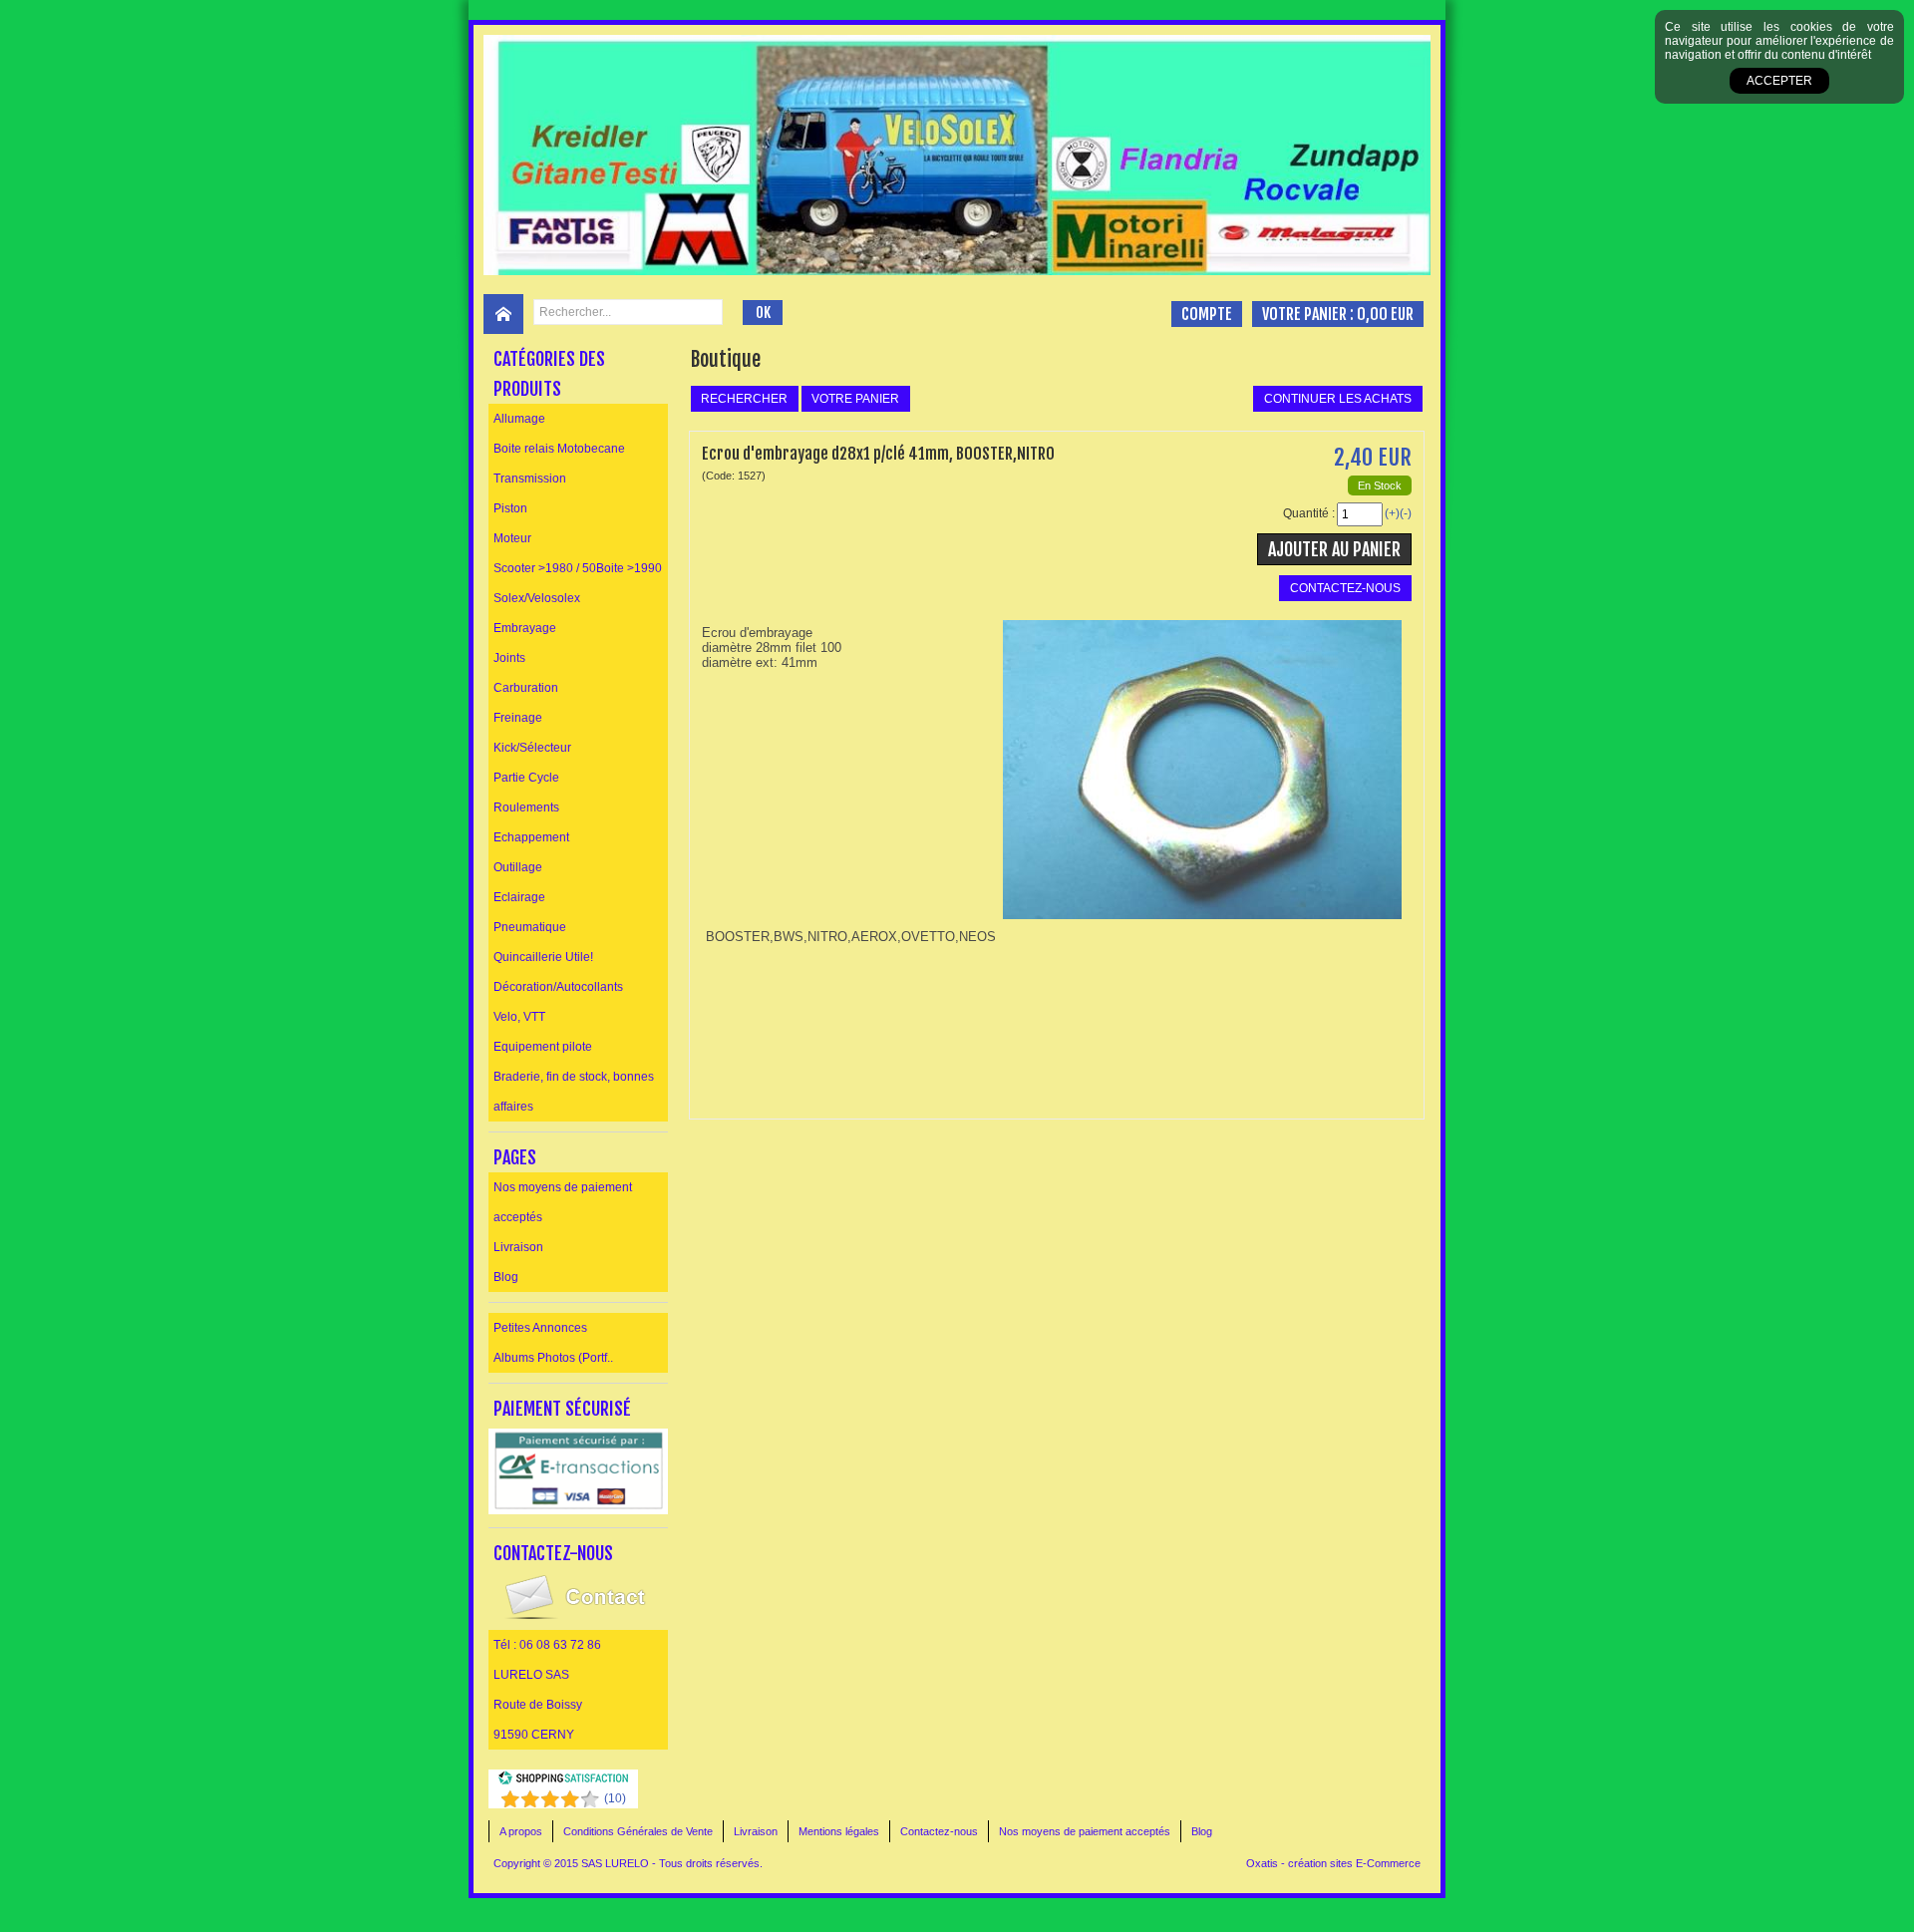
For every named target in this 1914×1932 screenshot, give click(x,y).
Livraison (518, 1247)
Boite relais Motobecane (559, 449)
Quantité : (1309, 513)
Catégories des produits (549, 374)
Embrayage (525, 628)
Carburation (526, 688)
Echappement (531, 837)
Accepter (1779, 81)
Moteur (512, 538)
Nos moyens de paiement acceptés (563, 1202)
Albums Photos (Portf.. (553, 1358)
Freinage (518, 718)
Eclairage (519, 897)
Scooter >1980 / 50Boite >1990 (578, 568)
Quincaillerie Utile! (543, 957)
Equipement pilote (543, 1047)
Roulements (526, 807)
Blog (506, 1277)
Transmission (530, 479)
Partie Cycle (526, 778)
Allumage (519, 419)
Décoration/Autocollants (558, 987)
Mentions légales (839, 1831)
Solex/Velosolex (537, 598)
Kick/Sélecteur (532, 748)
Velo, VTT (519, 1017)
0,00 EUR (1385, 314)
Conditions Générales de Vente (638, 1831)
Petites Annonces (540, 1328)
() (615, 1798)
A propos (521, 1831)
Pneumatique (530, 927)
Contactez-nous (939, 1831)
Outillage (518, 867)
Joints (509, 658)
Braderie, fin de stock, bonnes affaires (574, 1092)
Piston (510, 508)
